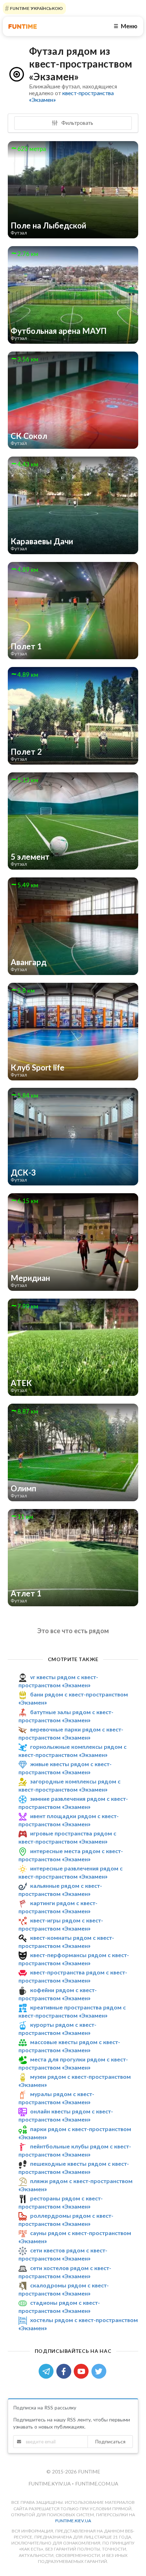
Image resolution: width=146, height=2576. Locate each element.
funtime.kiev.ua (73, 2521)
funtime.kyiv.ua (50, 2484)
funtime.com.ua (97, 2484)
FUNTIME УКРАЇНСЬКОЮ (36, 8)
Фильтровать (77, 123)
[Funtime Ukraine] (23, 26)
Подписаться (110, 2441)
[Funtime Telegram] (47, 2371)
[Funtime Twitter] (100, 2371)
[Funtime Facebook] (65, 2371)
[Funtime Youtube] (83, 2371)
